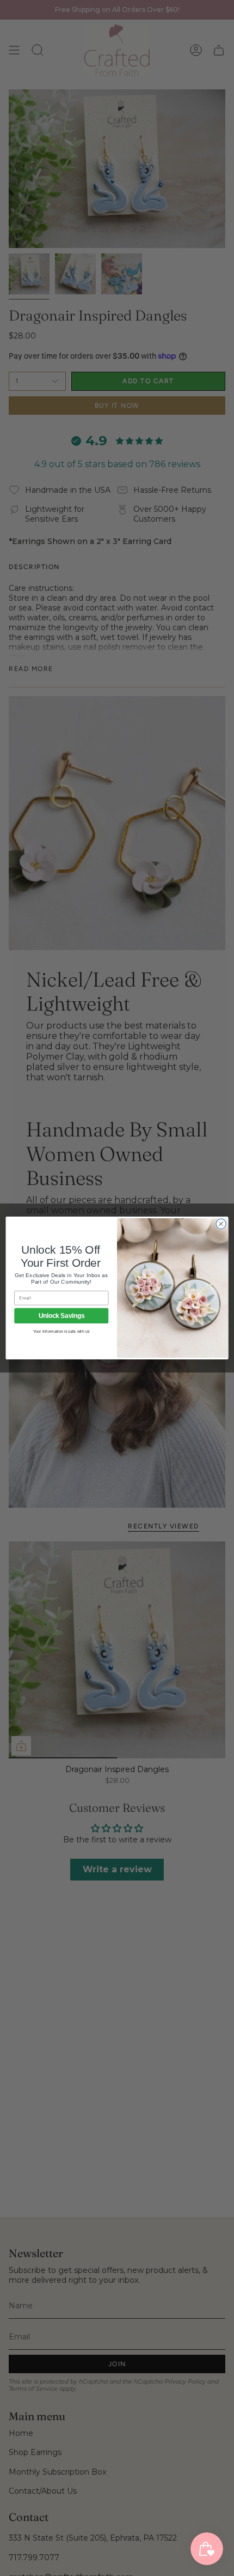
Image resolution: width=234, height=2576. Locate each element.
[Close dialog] (221, 1224)
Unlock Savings (61, 1316)
